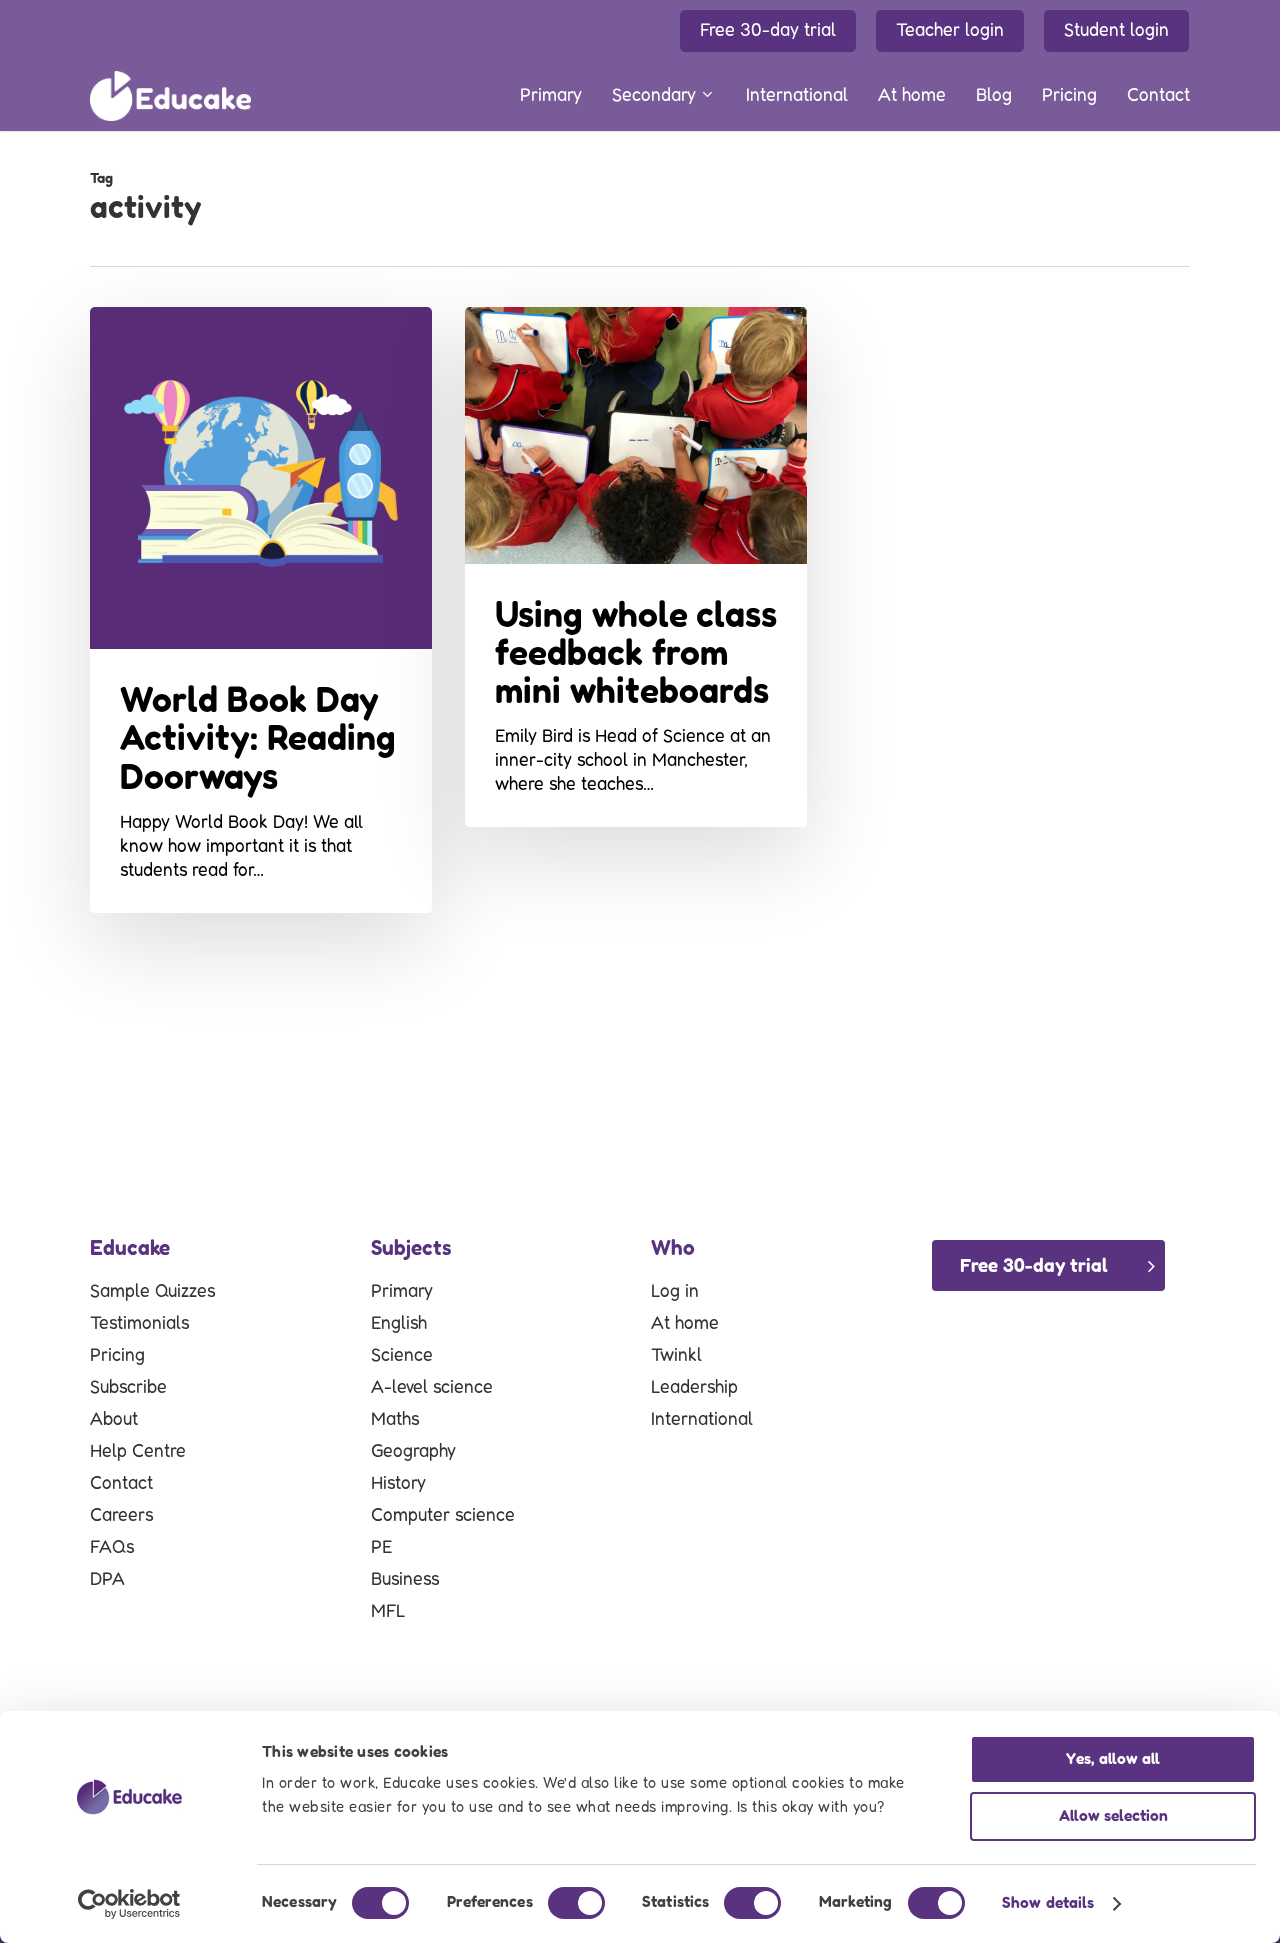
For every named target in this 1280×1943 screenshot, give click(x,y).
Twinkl (676, 1356)
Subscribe (128, 1388)
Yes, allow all (1113, 1759)
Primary (402, 1292)
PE (381, 1548)
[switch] (576, 1903)
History (398, 1484)
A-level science (432, 1388)
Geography (413, 1452)
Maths (395, 1420)
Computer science (443, 1516)
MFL (388, 1612)
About (114, 1420)
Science (402, 1356)
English (399, 1324)
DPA (107, 1580)
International (702, 1420)
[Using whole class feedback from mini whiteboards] (636, 567)
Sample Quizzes (152, 1292)
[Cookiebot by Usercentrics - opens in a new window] (129, 1904)
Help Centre (138, 1452)
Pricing (117, 1356)
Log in (675, 1292)
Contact (121, 1484)
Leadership (694, 1388)
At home (685, 1324)
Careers (121, 1516)
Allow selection (1113, 1816)
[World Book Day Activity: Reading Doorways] (261, 610)
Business (405, 1580)
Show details (1048, 1903)
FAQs (112, 1548)
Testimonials (139, 1324)
